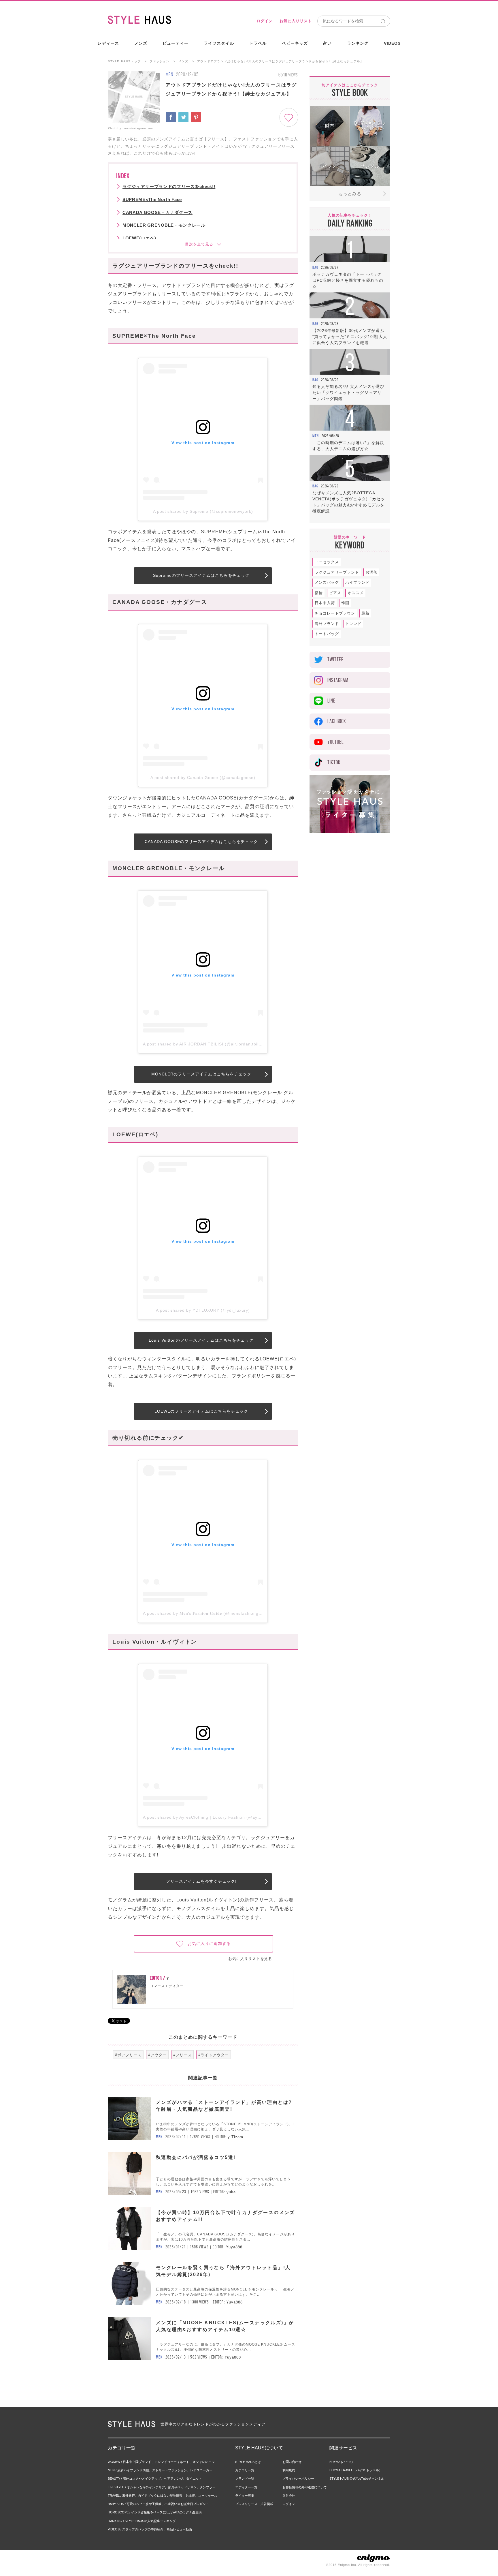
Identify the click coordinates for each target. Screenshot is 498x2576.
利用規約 (289, 2470)
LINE (331, 701)
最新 (365, 613)
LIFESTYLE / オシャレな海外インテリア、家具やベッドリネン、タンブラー (162, 2487)
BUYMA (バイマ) (341, 2462)
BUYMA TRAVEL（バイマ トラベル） (356, 2470)
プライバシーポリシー (298, 2479)
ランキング (358, 43)
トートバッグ (327, 634)
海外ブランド (327, 624)
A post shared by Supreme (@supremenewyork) (203, 511)
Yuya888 (234, 2247)
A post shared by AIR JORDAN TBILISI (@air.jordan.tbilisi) (204, 1044)
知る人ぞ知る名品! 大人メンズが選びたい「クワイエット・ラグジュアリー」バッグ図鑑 (348, 393)
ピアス (335, 593)
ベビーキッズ (295, 43)
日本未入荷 (325, 603)
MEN (170, 74)
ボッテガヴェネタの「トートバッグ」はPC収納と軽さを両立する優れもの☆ (349, 280)
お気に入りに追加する (209, 1944)
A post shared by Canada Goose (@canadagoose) (203, 778)
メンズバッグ (327, 582)
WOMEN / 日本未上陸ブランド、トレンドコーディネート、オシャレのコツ (161, 2462)
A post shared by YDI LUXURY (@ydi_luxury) (203, 1310)
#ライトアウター (214, 2055)
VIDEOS (392, 43)
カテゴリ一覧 (245, 2470)
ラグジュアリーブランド (337, 572)
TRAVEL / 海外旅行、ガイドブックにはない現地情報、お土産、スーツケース (163, 2496)
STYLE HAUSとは (248, 2462)
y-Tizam (235, 2137)
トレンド (353, 624)
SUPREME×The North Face (152, 199)
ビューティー (176, 43)
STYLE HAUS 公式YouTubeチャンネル (357, 2479)
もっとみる (350, 194)
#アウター (157, 2055)
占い (327, 43)
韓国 (345, 603)
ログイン (265, 21)
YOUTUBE (336, 742)
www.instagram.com (138, 128)
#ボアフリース (128, 2055)
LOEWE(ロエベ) (139, 238)
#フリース (182, 2055)
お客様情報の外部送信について (305, 2487)
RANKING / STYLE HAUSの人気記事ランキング (142, 2521)
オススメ (356, 593)
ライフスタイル (219, 43)
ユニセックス (327, 562)
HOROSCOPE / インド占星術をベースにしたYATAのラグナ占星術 (155, 2512)
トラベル (258, 43)
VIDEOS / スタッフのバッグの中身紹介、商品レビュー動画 (150, 2529)
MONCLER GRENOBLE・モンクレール (164, 225)
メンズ (141, 43)
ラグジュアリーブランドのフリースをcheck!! (169, 186)
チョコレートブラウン (335, 613)
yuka (231, 2192)
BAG (315, 267)
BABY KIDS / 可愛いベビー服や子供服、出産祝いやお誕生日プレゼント (158, 2504)
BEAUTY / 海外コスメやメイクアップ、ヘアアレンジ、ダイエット (155, 2479)
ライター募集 (245, 2496)
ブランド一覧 (245, 2479)
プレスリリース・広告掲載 (254, 2504)
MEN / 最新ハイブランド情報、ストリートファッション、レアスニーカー (160, 2470)
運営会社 (289, 2496)
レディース (108, 43)
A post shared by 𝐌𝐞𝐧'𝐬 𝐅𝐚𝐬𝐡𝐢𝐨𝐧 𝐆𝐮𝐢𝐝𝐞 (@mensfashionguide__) (209, 1613)
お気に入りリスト (296, 21)
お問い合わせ (292, 2462)
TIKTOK (334, 762)
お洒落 (371, 572)
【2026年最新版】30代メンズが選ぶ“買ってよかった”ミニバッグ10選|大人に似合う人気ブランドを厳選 (350, 337)
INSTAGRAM (338, 680)
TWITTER (335, 659)
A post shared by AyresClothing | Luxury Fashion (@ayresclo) (207, 1817)
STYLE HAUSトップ (124, 61)
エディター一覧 (246, 2487)
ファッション (160, 61)
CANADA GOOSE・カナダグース (157, 212)
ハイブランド (357, 582)
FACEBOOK (337, 721)
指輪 (319, 593)
